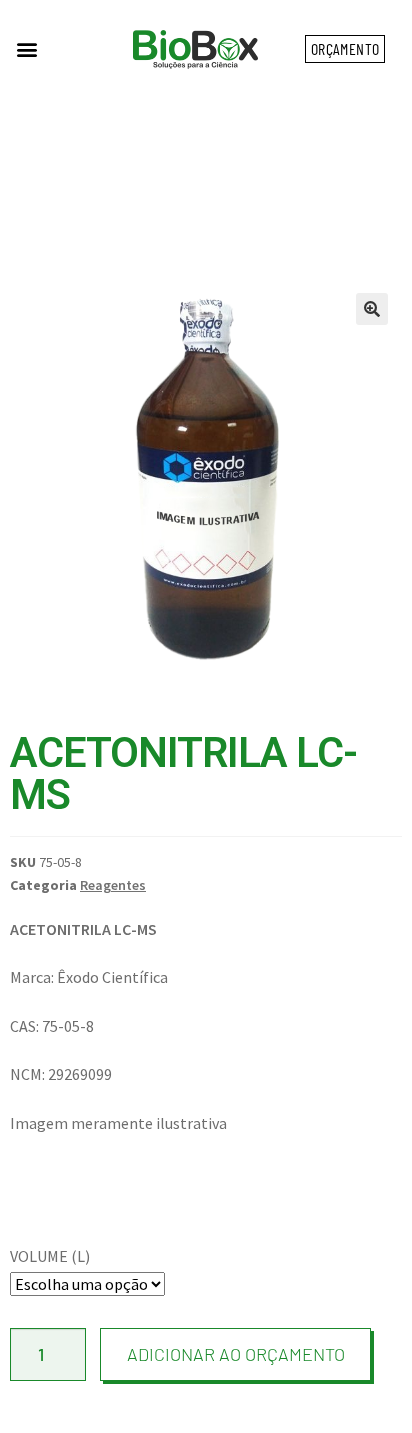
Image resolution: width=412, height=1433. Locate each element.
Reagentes (113, 885)
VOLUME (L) (50, 1256)
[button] (26, 49)
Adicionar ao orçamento (236, 1354)
